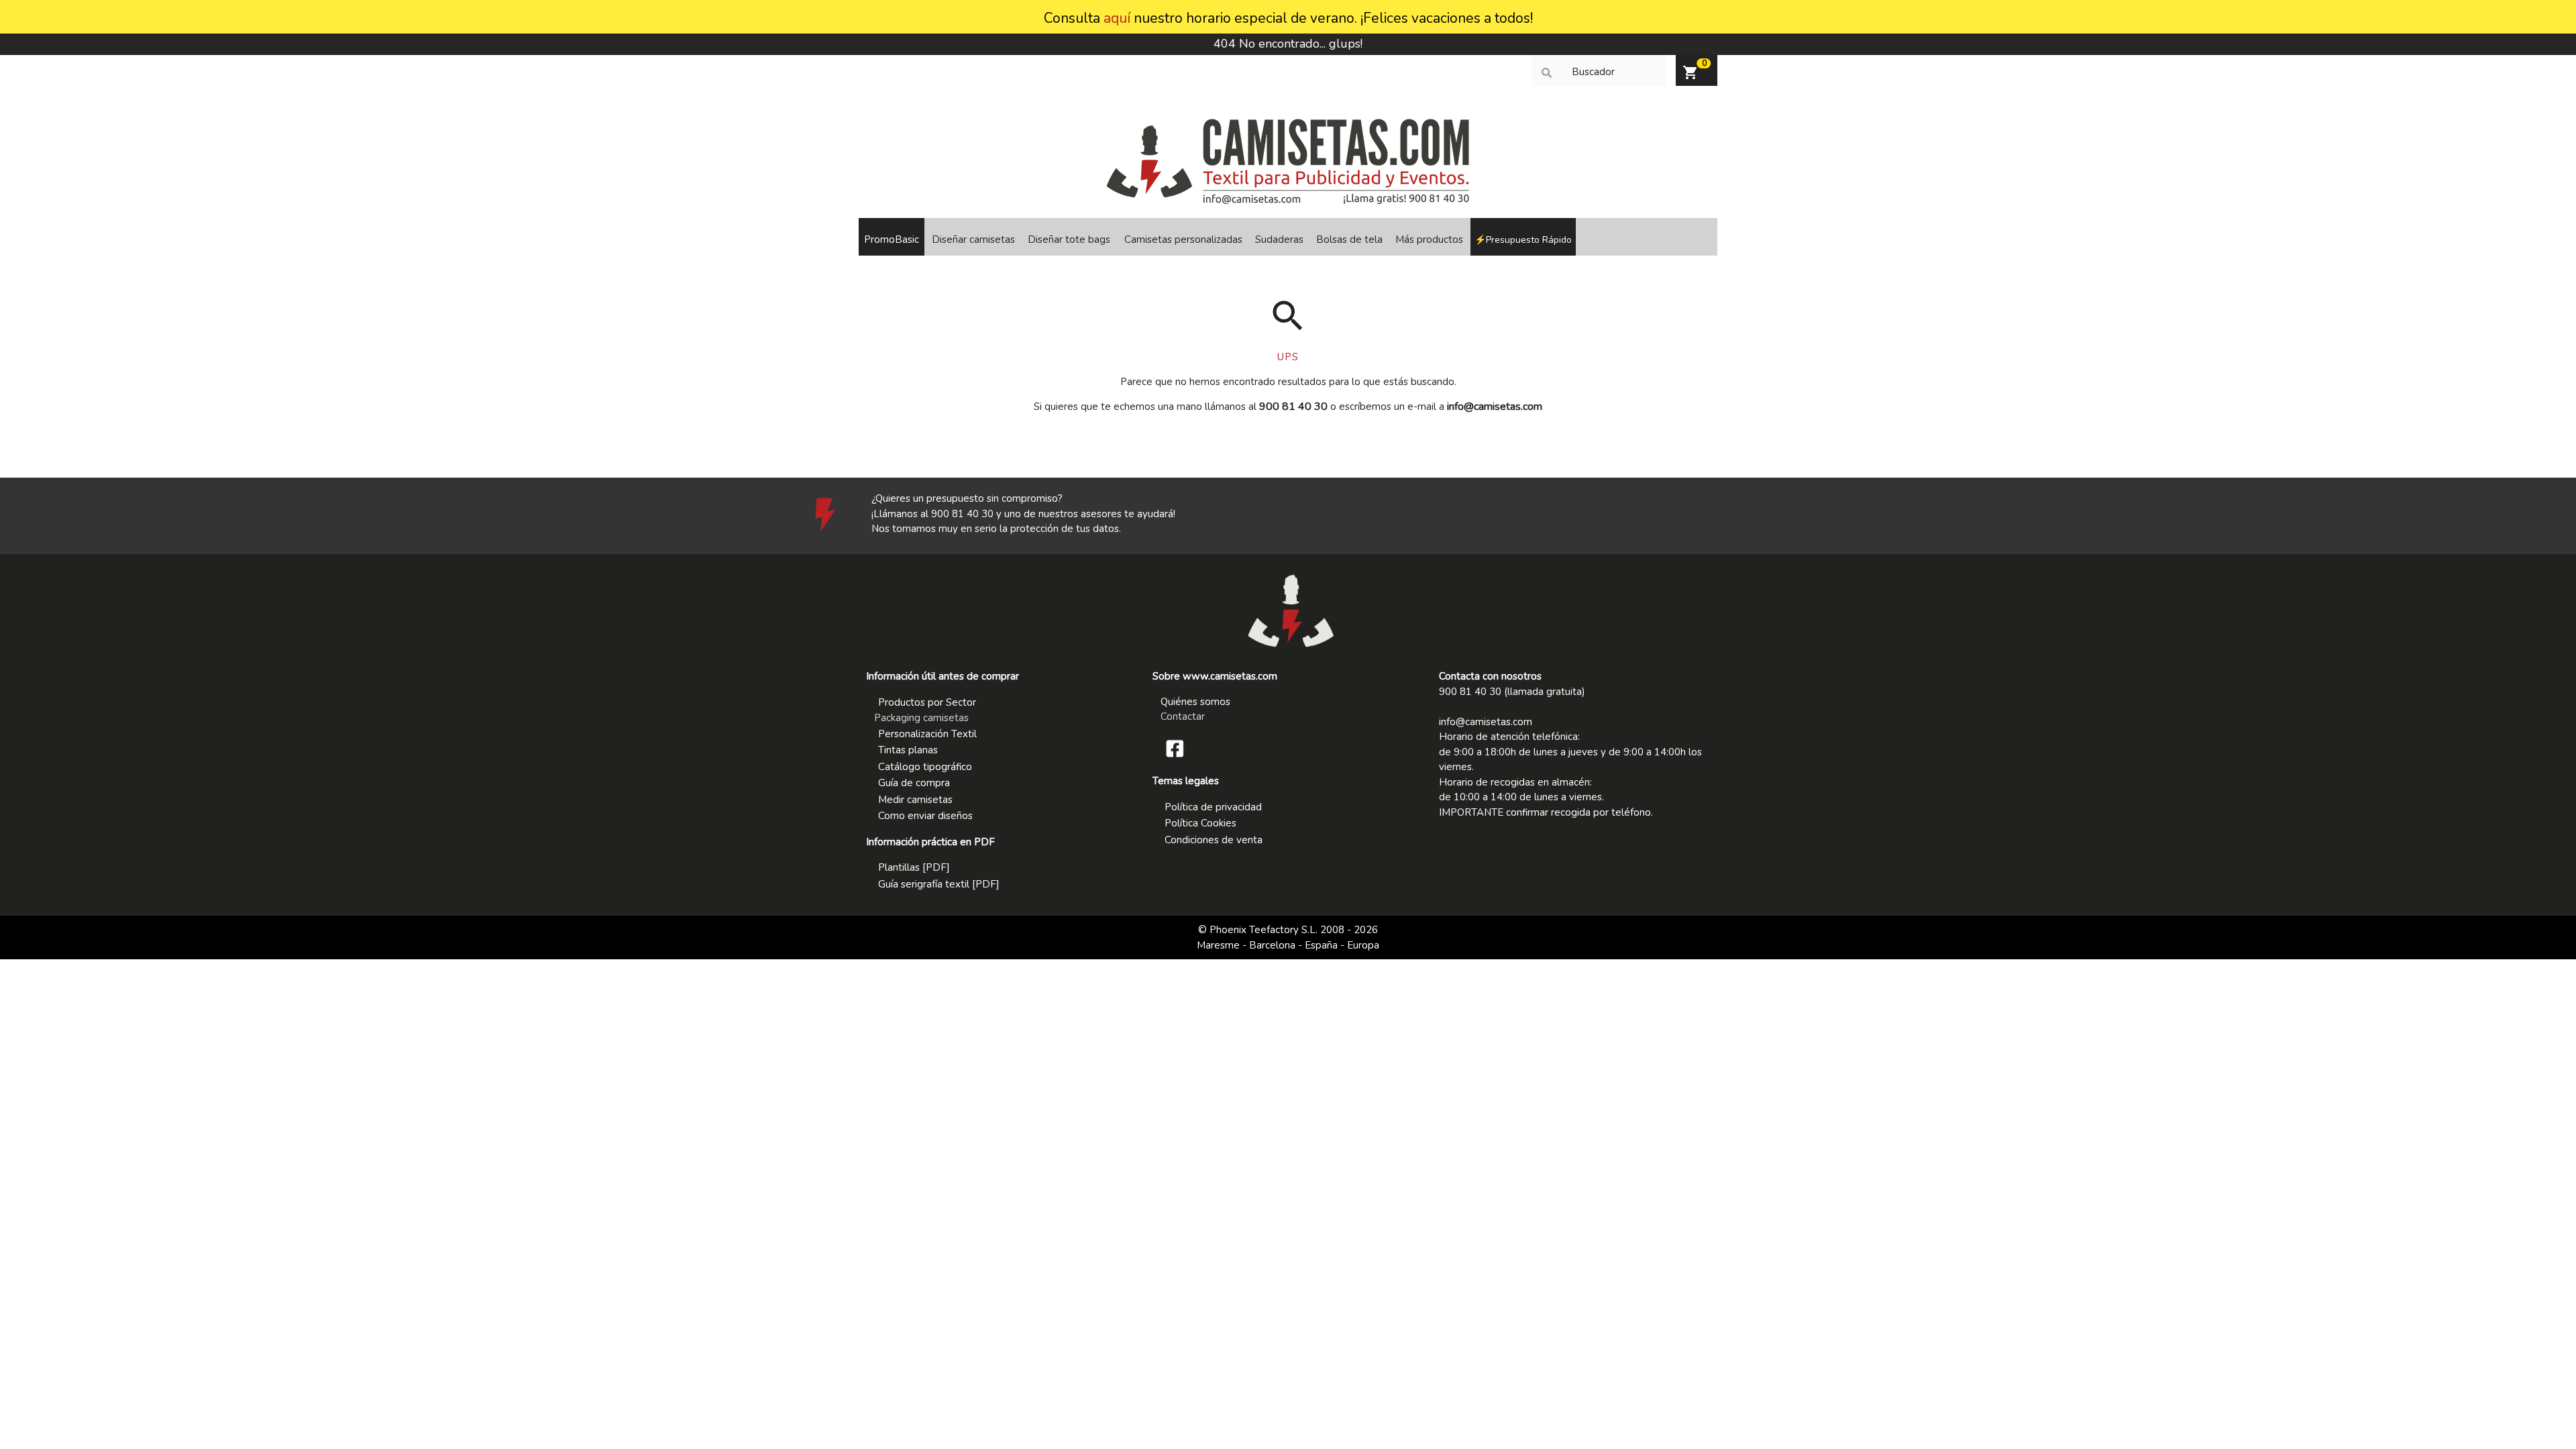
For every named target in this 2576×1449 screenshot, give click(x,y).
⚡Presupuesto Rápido (1523, 240)
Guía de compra (914, 783)
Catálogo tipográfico (925, 767)
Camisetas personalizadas (1183, 239)
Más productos (1429, 239)
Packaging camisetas (921, 718)
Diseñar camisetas (973, 239)
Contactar (1183, 716)
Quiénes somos (1195, 702)
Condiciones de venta (1214, 840)
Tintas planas (908, 750)
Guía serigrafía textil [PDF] (939, 884)
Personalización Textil (927, 734)
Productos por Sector (927, 702)
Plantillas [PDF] (914, 867)
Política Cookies (1200, 823)
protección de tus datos (1065, 529)
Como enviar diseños (925, 816)
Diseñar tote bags (1069, 239)
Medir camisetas (915, 800)
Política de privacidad (1213, 807)
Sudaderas (1279, 239)
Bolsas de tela (1349, 239)
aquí (1117, 18)
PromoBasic (892, 239)
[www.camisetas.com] (1288, 201)
